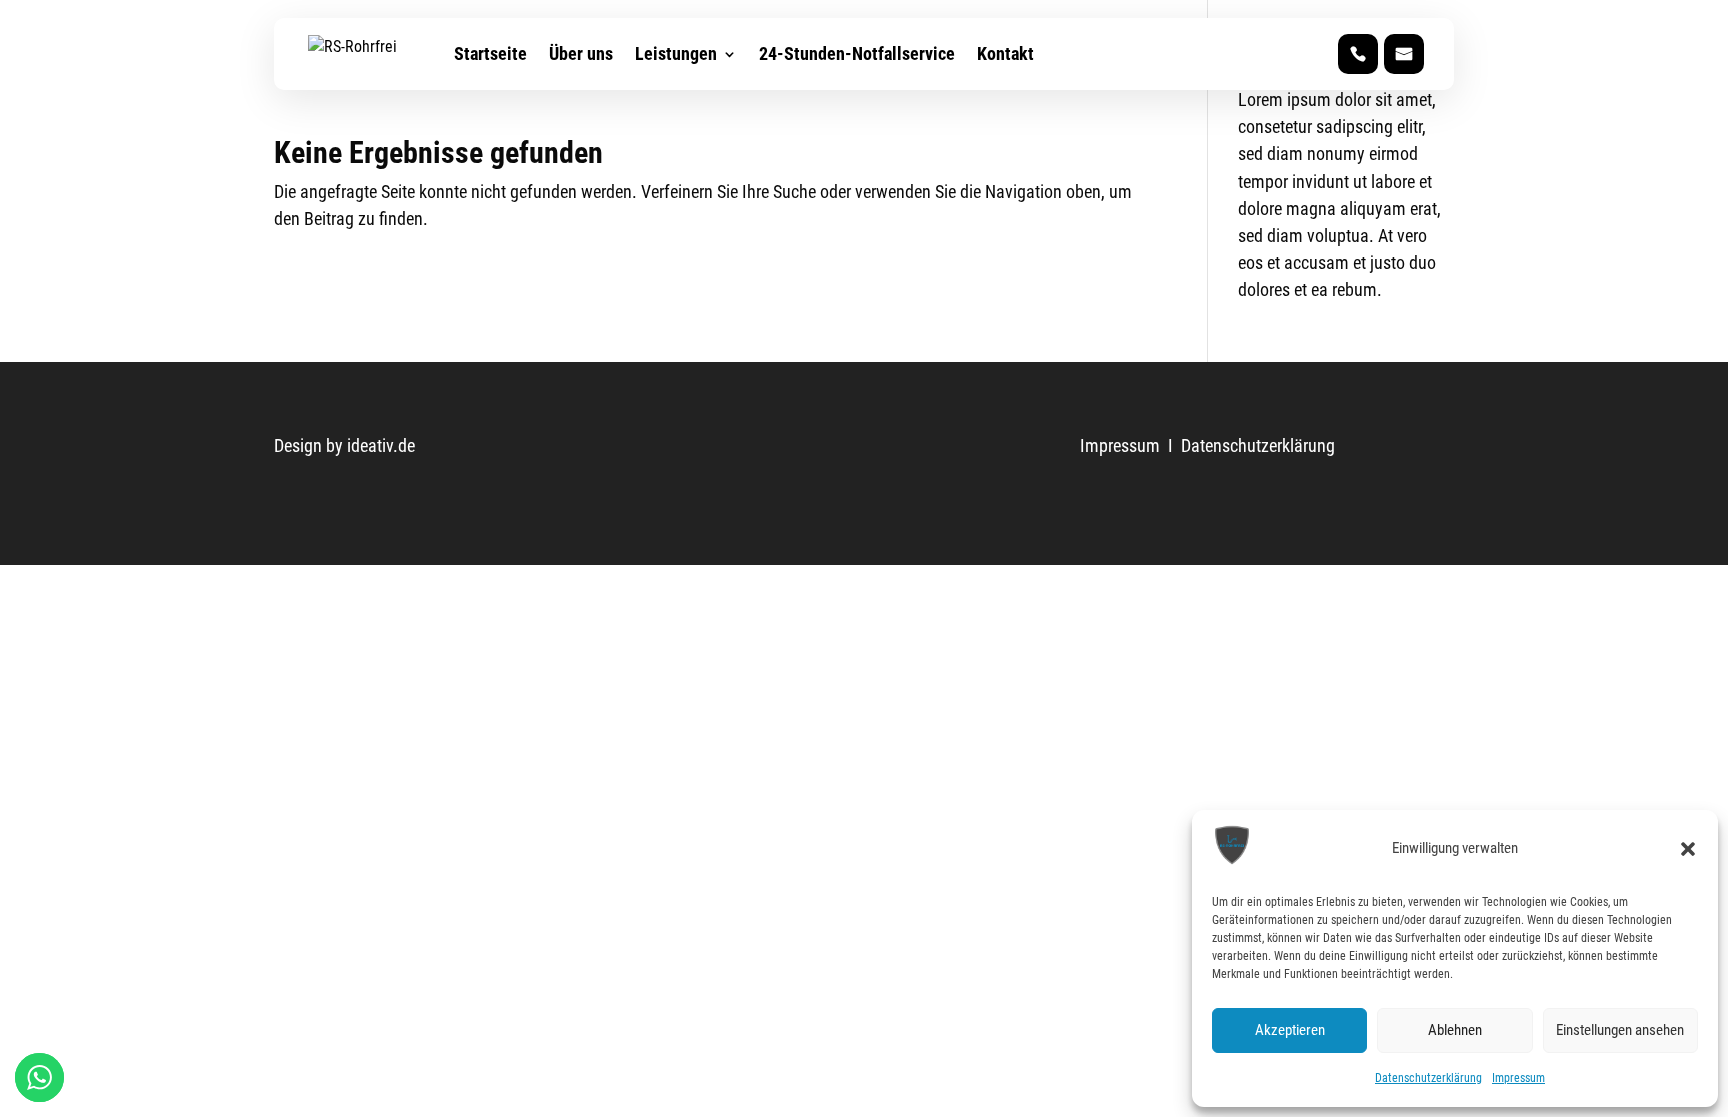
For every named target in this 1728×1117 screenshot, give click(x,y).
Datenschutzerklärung (1428, 1078)
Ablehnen (1455, 1030)
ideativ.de (381, 445)
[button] (1688, 849)
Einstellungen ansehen (1620, 1030)
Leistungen (676, 53)
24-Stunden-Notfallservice (857, 53)
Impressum (1518, 1078)
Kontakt (1005, 53)
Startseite (490, 53)
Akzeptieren (1290, 1030)
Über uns (581, 53)
